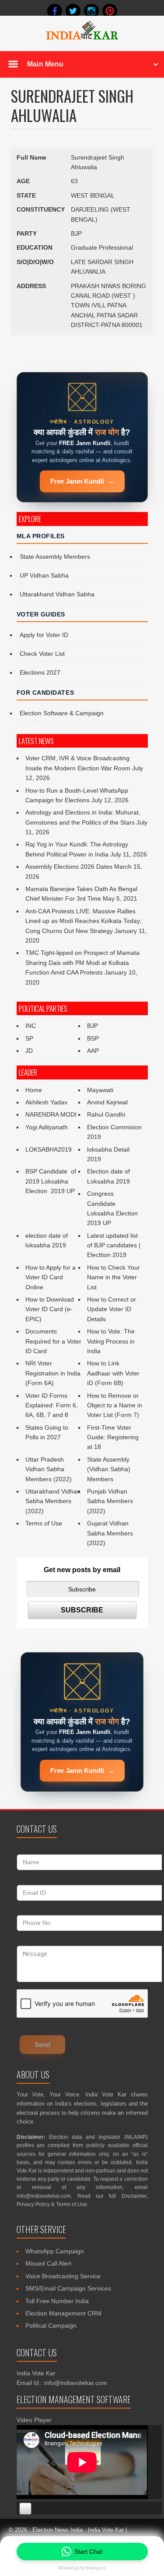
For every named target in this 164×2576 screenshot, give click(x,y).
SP (29, 1038)
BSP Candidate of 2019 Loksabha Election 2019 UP (52, 1181)
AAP (93, 1051)
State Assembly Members (55, 557)
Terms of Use (44, 1523)
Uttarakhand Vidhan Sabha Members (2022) (53, 1501)
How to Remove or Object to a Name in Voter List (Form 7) (115, 1405)
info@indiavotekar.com (44, 2196)
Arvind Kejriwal (107, 1102)
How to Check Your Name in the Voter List (113, 1277)
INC (31, 1026)
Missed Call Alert (48, 2263)
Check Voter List (42, 654)
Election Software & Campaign (62, 713)
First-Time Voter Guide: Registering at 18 (113, 1437)
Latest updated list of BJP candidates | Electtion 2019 (114, 1245)
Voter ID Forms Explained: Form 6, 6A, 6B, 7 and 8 (52, 1405)
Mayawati (100, 1090)
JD (29, 1051)
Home (34, 1090)
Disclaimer (134, 2196)
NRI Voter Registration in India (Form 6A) (53, 1373)
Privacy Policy (33, 2204)
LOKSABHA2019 (49, 1149)
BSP (93, 1038)
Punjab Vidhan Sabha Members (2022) (110, 1501)
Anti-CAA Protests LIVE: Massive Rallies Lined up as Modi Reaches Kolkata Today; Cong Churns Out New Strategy (84, 921)
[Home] (82, 38)
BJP (92, 1026)
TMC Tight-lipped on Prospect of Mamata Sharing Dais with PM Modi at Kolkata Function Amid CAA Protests (82, 963)
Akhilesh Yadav (46, 1102)
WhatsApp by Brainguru (82, 2568)
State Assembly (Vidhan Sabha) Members (109, 1469)
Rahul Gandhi (106, 1114)
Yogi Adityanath (47, 1127)
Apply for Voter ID (44, 635)
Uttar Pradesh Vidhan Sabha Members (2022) (49, 1469)
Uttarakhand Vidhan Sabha (57, 594)
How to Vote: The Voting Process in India (111, 1341)
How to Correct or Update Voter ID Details (112, 1309)
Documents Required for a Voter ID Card (53, 1341)
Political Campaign (51, 2325)
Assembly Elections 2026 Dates (69, 867)
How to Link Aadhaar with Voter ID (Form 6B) (113, 1373)
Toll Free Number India (57, 2301)
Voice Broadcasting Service (63, 2276)
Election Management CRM (63, 2313)
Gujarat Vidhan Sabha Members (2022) (110, 1533)
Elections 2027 (40, 672)
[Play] (25, 2509)
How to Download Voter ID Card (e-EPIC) (50, 1309)
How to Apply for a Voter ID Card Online (51, 1277)
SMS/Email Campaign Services (68, 2288)
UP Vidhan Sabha (44, 575)
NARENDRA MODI (51, 1114)
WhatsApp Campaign (55, 2251)
